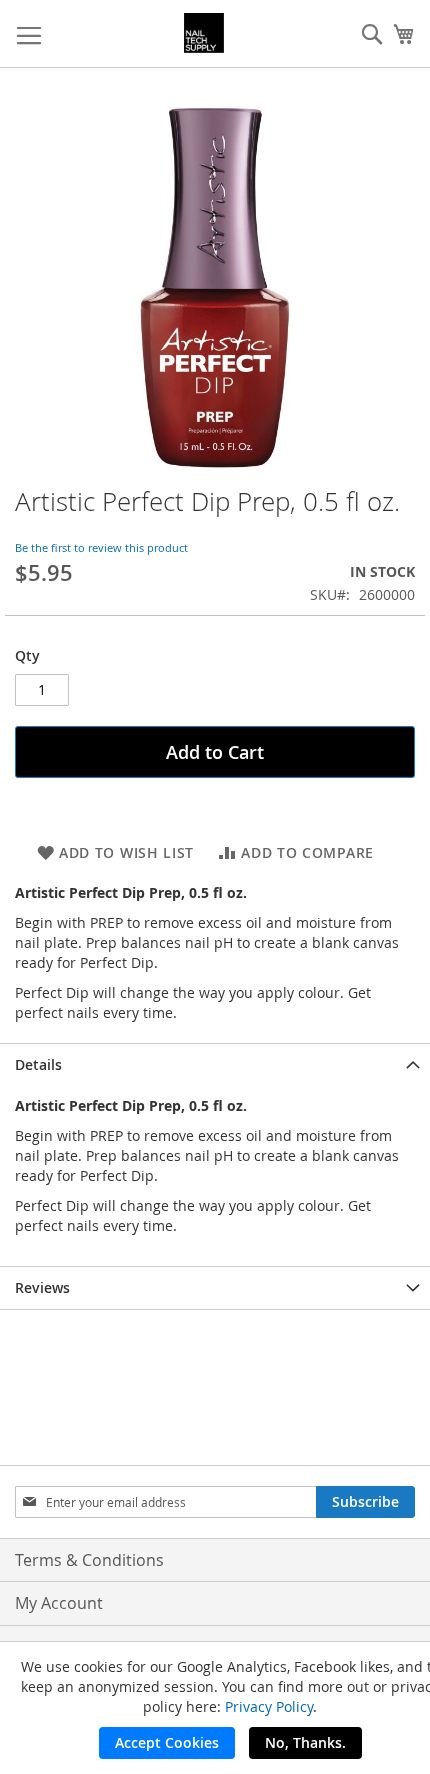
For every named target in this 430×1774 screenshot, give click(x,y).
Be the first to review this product (101, 547)
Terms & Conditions (89, 1560)
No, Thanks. (305, 1742)
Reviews (42, 1287)
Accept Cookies (167, 1742)
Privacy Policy (269, 1706)
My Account (59, 1603)
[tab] (215, 1064)
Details (38, 1064)
